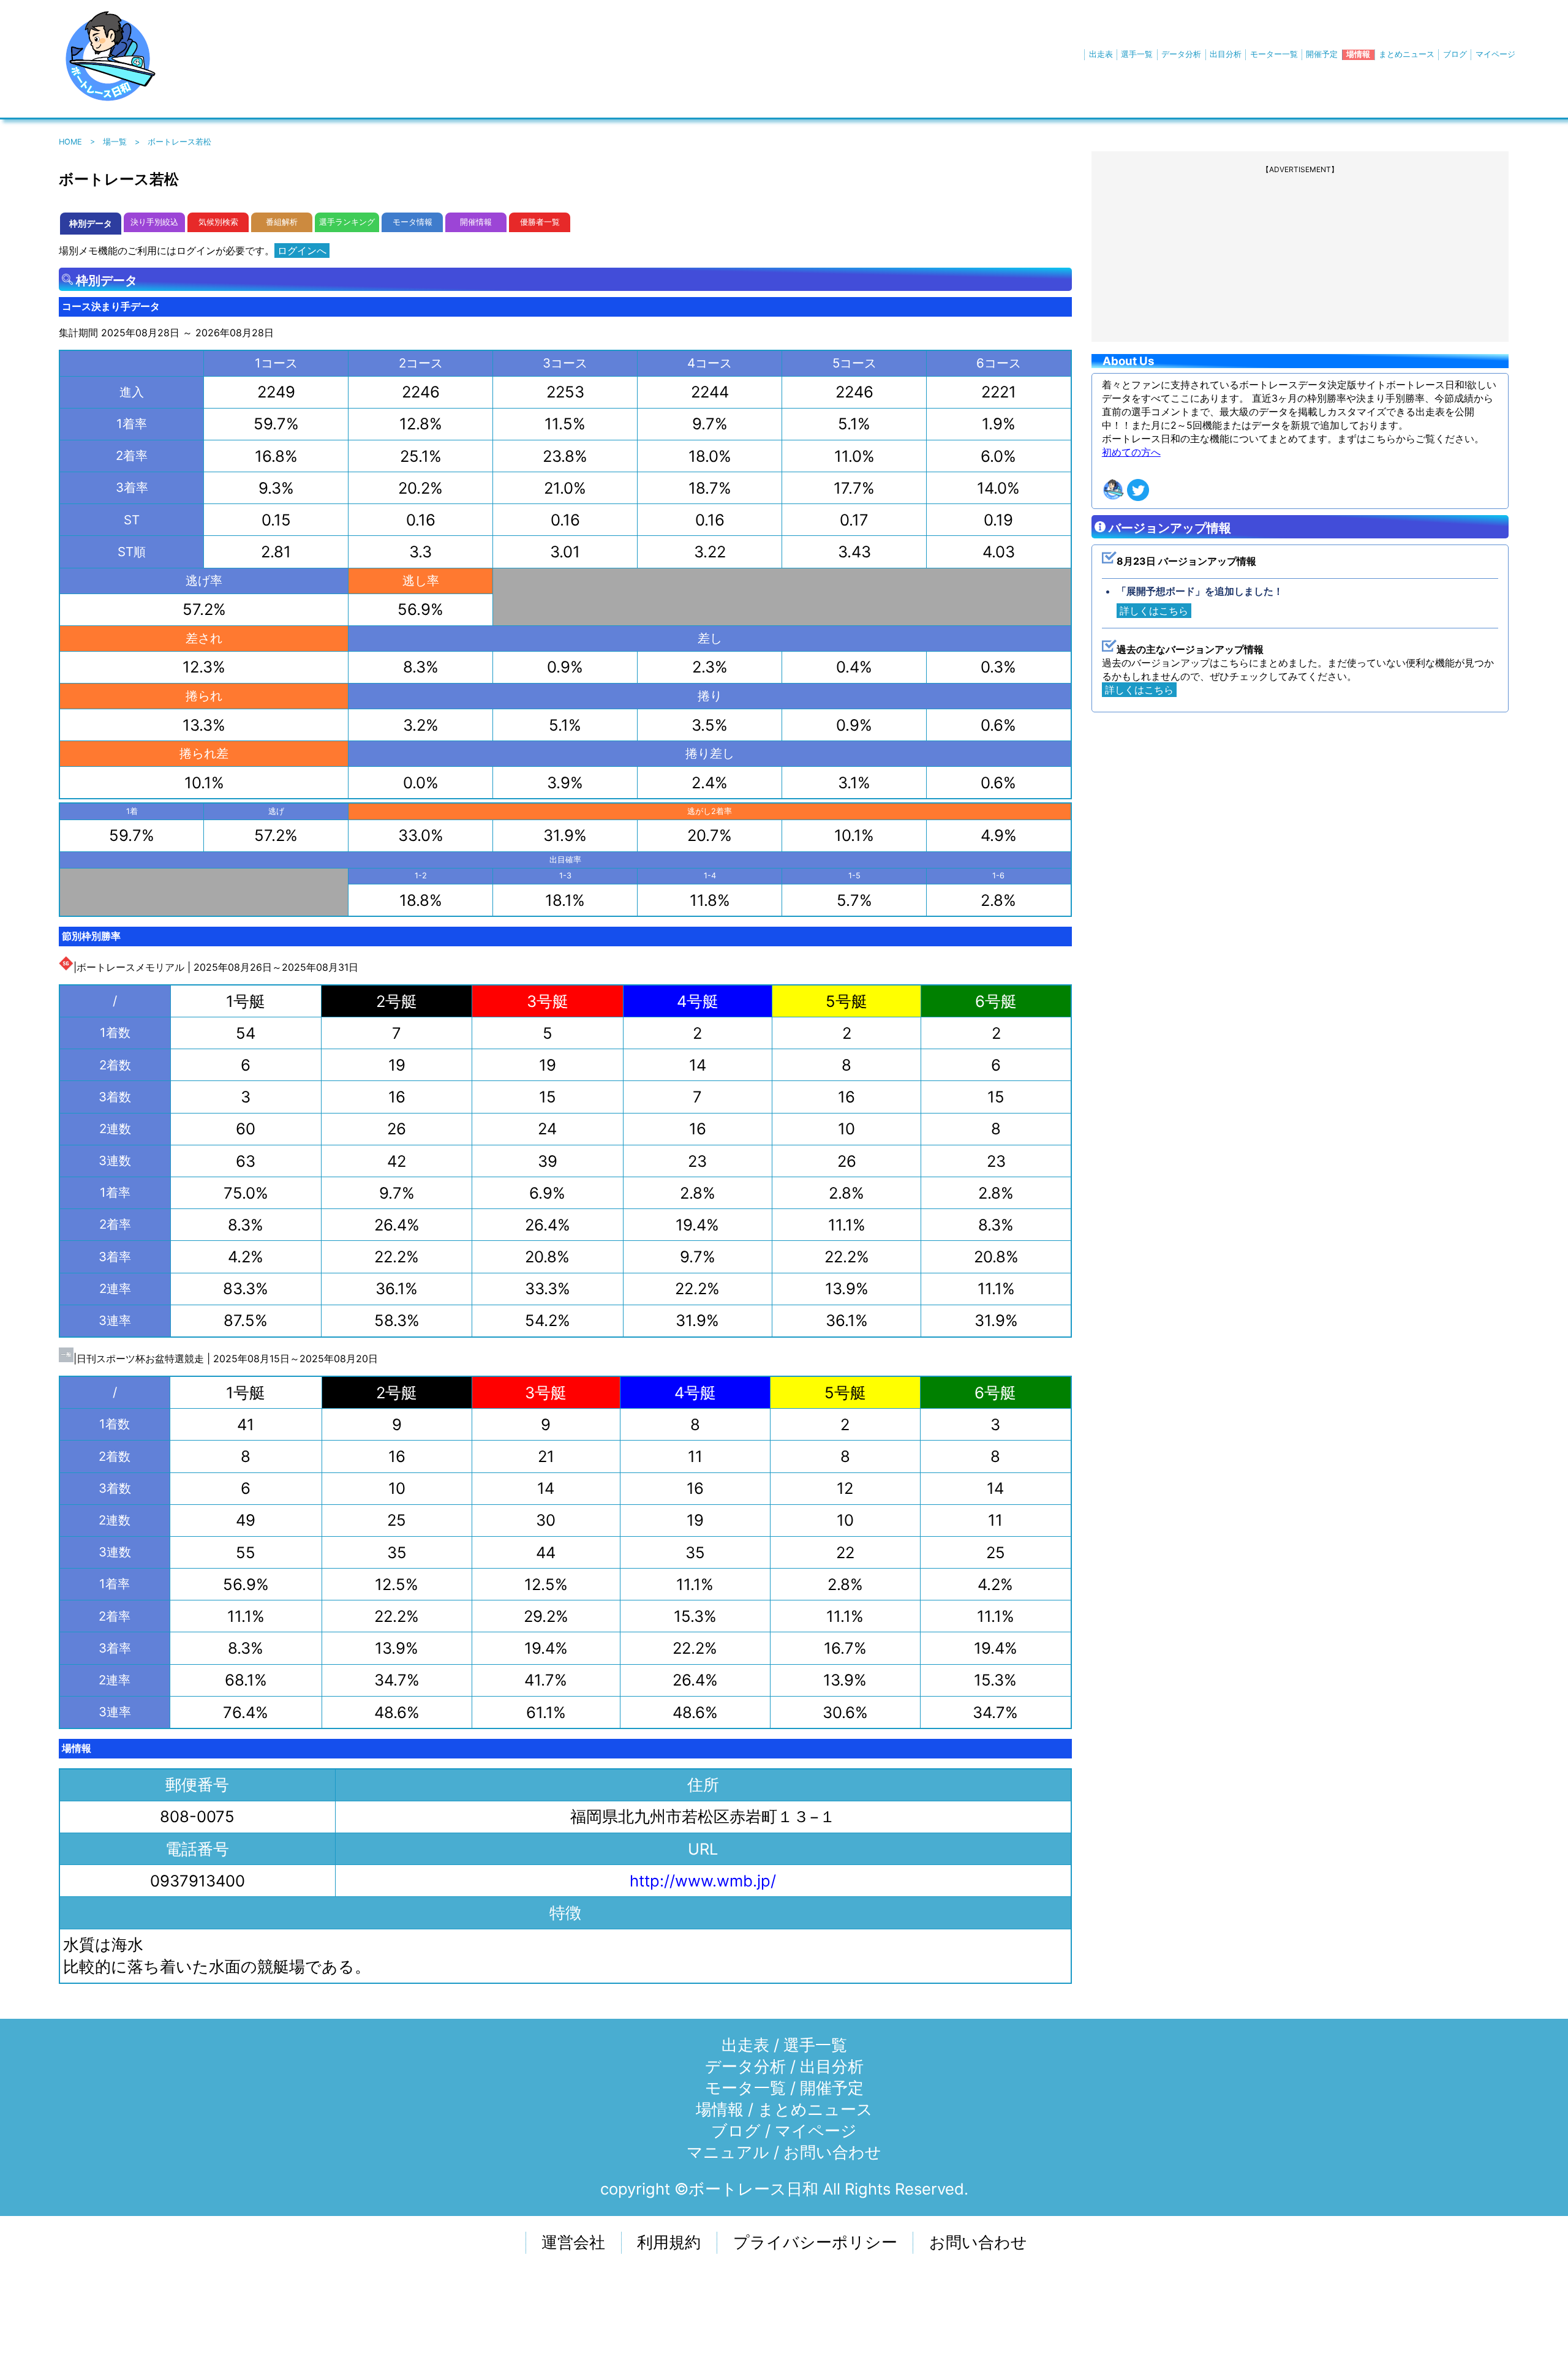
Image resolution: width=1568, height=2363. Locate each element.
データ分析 (1181, 54)
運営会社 (573, 2242)
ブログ (1455, 54)
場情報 (1358, 54)
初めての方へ (1131, 452)
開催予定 (1322, 54)
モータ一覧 (745, 2088)
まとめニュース (1407, 54)
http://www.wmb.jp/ (703, 1881)
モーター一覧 (1274, 54)
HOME (70, 142)
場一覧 (115, 142)
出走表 (1101, 54)
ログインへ (302, 251)
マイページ (1495, 54)
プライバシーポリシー (815, 2242)
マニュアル (728, 2152)
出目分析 (1226, 54)
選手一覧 (1137, 54)
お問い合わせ (832, 2152)
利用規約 (669, 2242)
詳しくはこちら (1154, 611)
